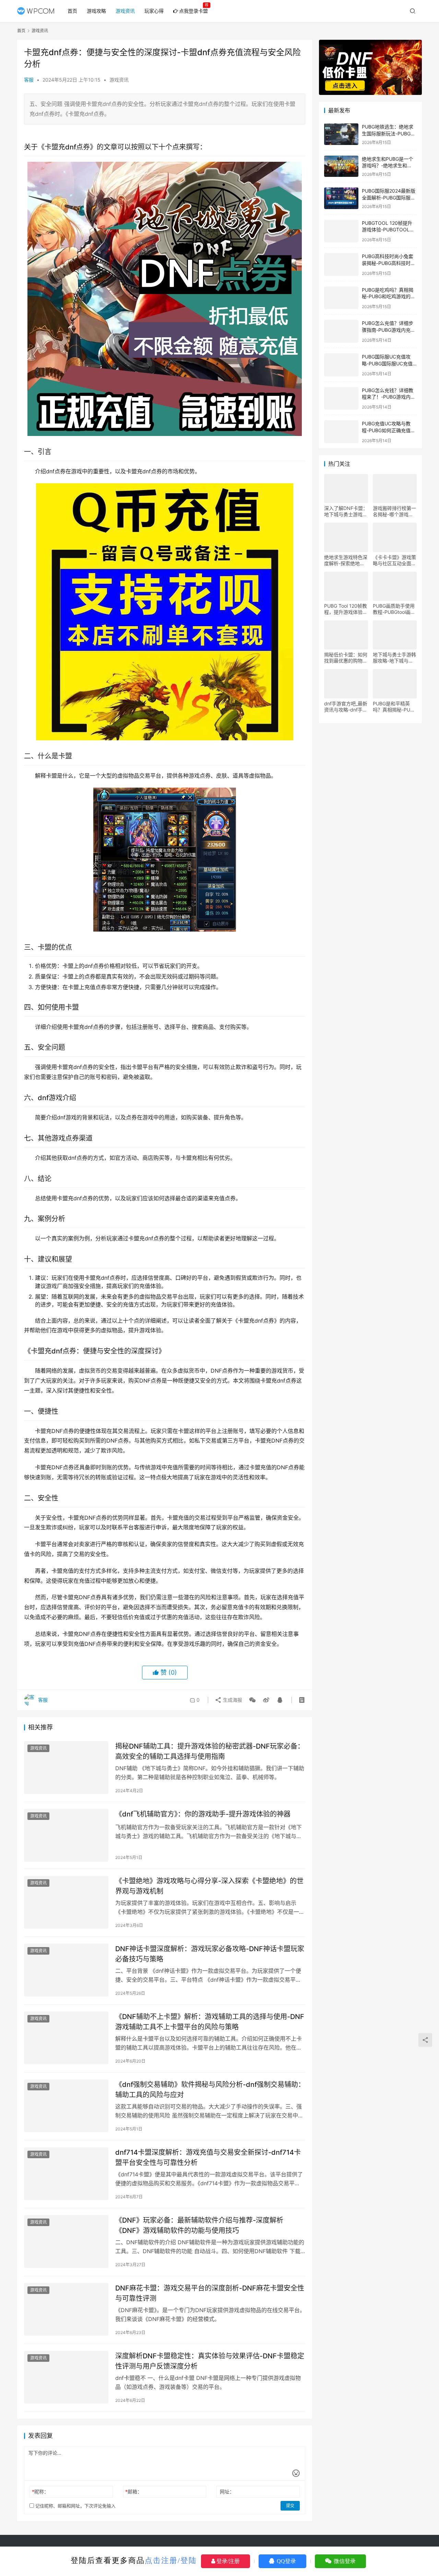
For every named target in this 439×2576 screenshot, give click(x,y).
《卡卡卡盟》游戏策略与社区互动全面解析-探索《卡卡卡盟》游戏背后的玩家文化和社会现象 (394, 559)
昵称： (40, 2492)
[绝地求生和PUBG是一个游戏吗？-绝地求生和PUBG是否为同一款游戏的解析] (341, 166)
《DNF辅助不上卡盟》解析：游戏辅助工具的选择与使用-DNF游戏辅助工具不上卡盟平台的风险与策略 (210, 2022)
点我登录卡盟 (193, 11)
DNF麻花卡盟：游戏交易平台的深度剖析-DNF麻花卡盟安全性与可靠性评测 (210, 2293)
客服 (29, 80)
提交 (290, 2506)
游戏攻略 (96, 11)
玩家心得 (154, 11)
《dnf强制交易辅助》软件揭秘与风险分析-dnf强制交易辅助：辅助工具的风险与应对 (210, 2089)
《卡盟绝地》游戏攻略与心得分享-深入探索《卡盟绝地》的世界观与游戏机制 (209, 1886)
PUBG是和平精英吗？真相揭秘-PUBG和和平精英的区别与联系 (395, 705)
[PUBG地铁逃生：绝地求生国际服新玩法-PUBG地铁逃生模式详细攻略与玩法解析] (341, 134)
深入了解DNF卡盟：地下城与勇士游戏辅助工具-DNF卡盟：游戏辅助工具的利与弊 (346, 510)
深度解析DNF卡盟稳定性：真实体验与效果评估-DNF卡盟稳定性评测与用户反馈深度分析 (210, 2361)
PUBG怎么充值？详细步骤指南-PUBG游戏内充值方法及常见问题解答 (389, 328)
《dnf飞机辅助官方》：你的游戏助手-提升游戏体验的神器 (203, 1814)
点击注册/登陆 (171, 2560)
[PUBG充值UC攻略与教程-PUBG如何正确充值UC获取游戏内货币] (341, 430)
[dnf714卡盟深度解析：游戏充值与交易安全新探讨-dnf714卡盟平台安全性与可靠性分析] (66, 2174)
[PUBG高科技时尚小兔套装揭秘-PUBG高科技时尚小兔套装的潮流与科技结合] (341, 263)
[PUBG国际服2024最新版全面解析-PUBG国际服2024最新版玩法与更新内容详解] (341, 198)
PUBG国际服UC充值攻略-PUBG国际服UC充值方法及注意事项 (387, 362)
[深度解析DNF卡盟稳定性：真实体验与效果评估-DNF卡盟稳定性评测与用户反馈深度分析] (66, 2377)
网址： (227, 2492)
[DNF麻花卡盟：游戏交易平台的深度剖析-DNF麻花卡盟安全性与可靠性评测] (66, 2309)
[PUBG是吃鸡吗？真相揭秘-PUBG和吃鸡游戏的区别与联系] (341, 297)
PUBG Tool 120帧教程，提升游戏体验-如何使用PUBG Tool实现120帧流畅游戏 (346, 608)
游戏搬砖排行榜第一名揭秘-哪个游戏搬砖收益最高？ (394, 510)
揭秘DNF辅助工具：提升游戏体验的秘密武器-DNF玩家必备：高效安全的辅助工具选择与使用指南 (210, 1751)
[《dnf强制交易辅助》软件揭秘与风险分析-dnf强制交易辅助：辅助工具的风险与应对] (66, 2106)
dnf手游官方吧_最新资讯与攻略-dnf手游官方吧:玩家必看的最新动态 (346, 705)
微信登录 (344, 2561)
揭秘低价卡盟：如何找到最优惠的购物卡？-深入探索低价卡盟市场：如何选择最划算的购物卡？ (346, 656)
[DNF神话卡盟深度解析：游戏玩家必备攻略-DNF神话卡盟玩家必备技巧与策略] (66, 1970)
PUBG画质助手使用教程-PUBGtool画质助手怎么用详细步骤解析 (394, 608)
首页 (72, 11)
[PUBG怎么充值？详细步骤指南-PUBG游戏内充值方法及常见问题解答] (341, 330)
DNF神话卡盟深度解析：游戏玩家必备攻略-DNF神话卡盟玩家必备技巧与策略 (210, 1954)
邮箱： (134, 2492)
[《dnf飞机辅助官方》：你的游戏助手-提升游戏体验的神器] (66, 1835)
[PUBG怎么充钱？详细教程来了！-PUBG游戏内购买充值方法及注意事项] (341, 397)
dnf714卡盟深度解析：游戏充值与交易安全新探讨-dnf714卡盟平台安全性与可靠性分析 (208, 2157)
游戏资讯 (125, 11)
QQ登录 (286, 2561)
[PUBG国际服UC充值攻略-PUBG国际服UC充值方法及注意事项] (341, 363)
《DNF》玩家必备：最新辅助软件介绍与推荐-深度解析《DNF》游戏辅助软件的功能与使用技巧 (199, 2225)
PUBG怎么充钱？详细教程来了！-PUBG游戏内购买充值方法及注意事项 (389, 396)
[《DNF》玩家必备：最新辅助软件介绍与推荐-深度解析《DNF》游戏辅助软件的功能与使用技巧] (66, 2241)
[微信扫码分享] (252, 1700)
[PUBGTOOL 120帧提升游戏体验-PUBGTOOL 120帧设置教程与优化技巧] (341, 230)
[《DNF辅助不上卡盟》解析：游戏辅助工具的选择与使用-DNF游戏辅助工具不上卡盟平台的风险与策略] (66, 2038)
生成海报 (232, 1700)
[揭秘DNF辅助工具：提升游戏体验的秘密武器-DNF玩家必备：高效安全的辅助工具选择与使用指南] (66, 1767)
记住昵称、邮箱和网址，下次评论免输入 (75, 2506)
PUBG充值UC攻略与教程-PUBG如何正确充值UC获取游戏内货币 (386, 429)
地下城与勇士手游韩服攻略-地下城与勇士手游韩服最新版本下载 (394, 656)
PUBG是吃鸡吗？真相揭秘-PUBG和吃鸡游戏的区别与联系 (389, 295)
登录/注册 (227, 2561)
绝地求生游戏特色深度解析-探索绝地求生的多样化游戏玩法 (346, 559)
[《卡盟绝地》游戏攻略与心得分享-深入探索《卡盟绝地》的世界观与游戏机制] (66, 1902)
